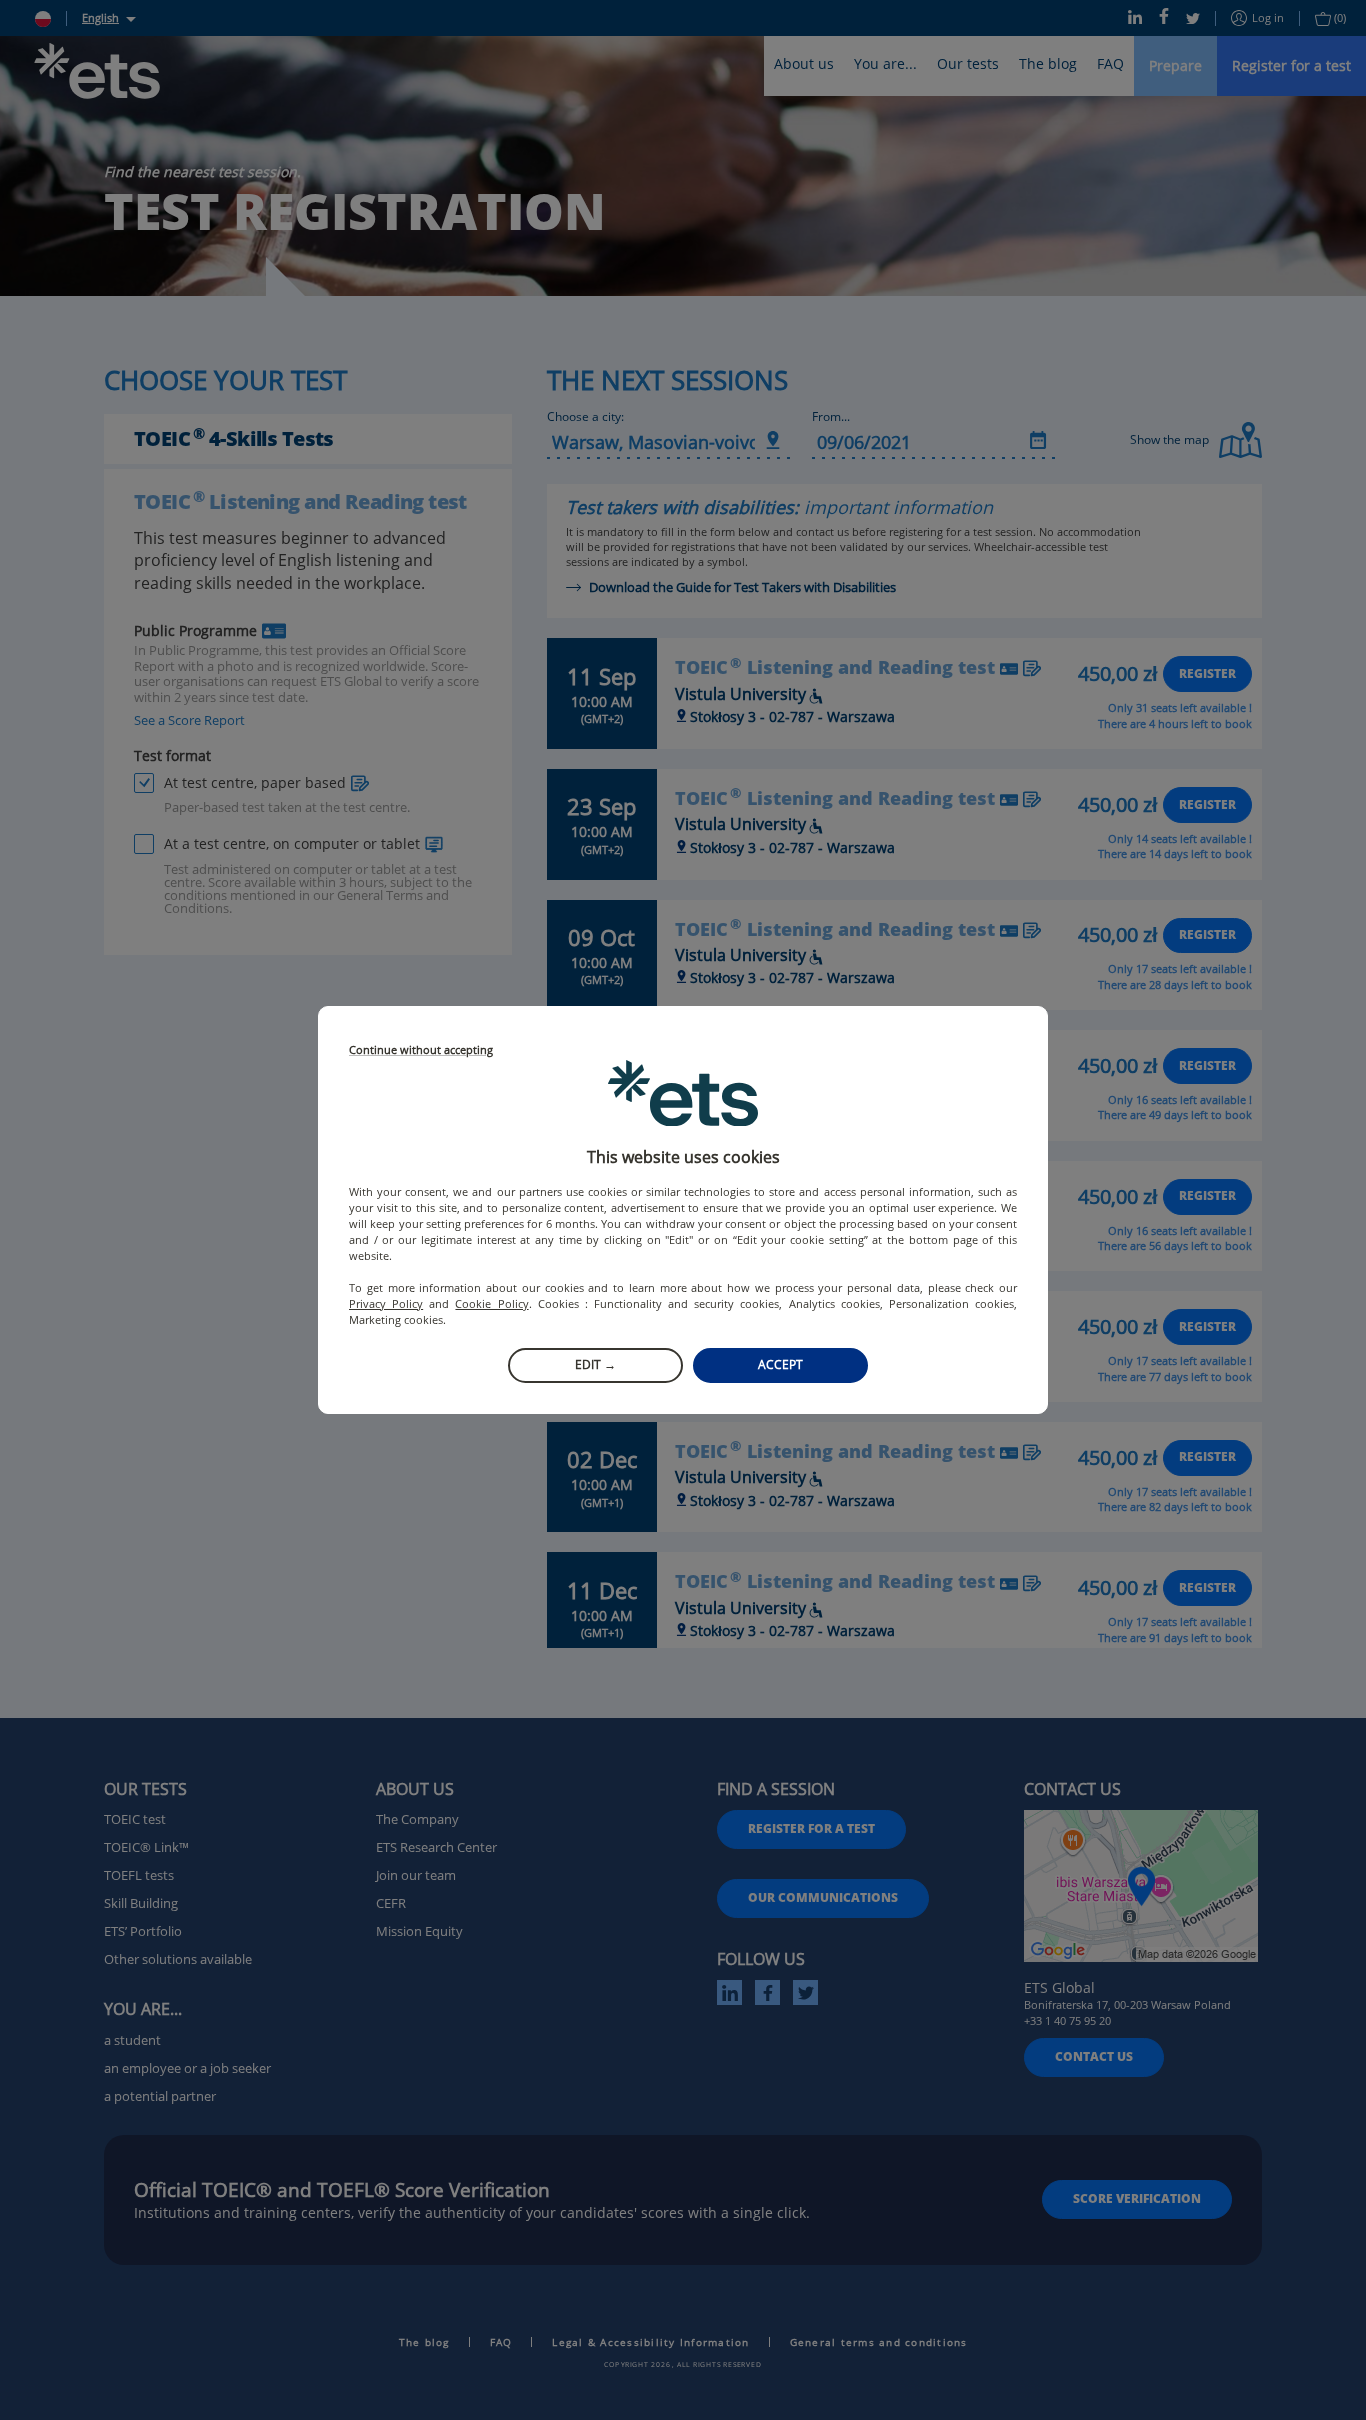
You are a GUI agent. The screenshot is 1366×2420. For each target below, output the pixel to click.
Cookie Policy (491, 1303)
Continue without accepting (421, 1050)
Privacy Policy (386, 1303)
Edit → (595, 1364)
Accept (780, 1364)
